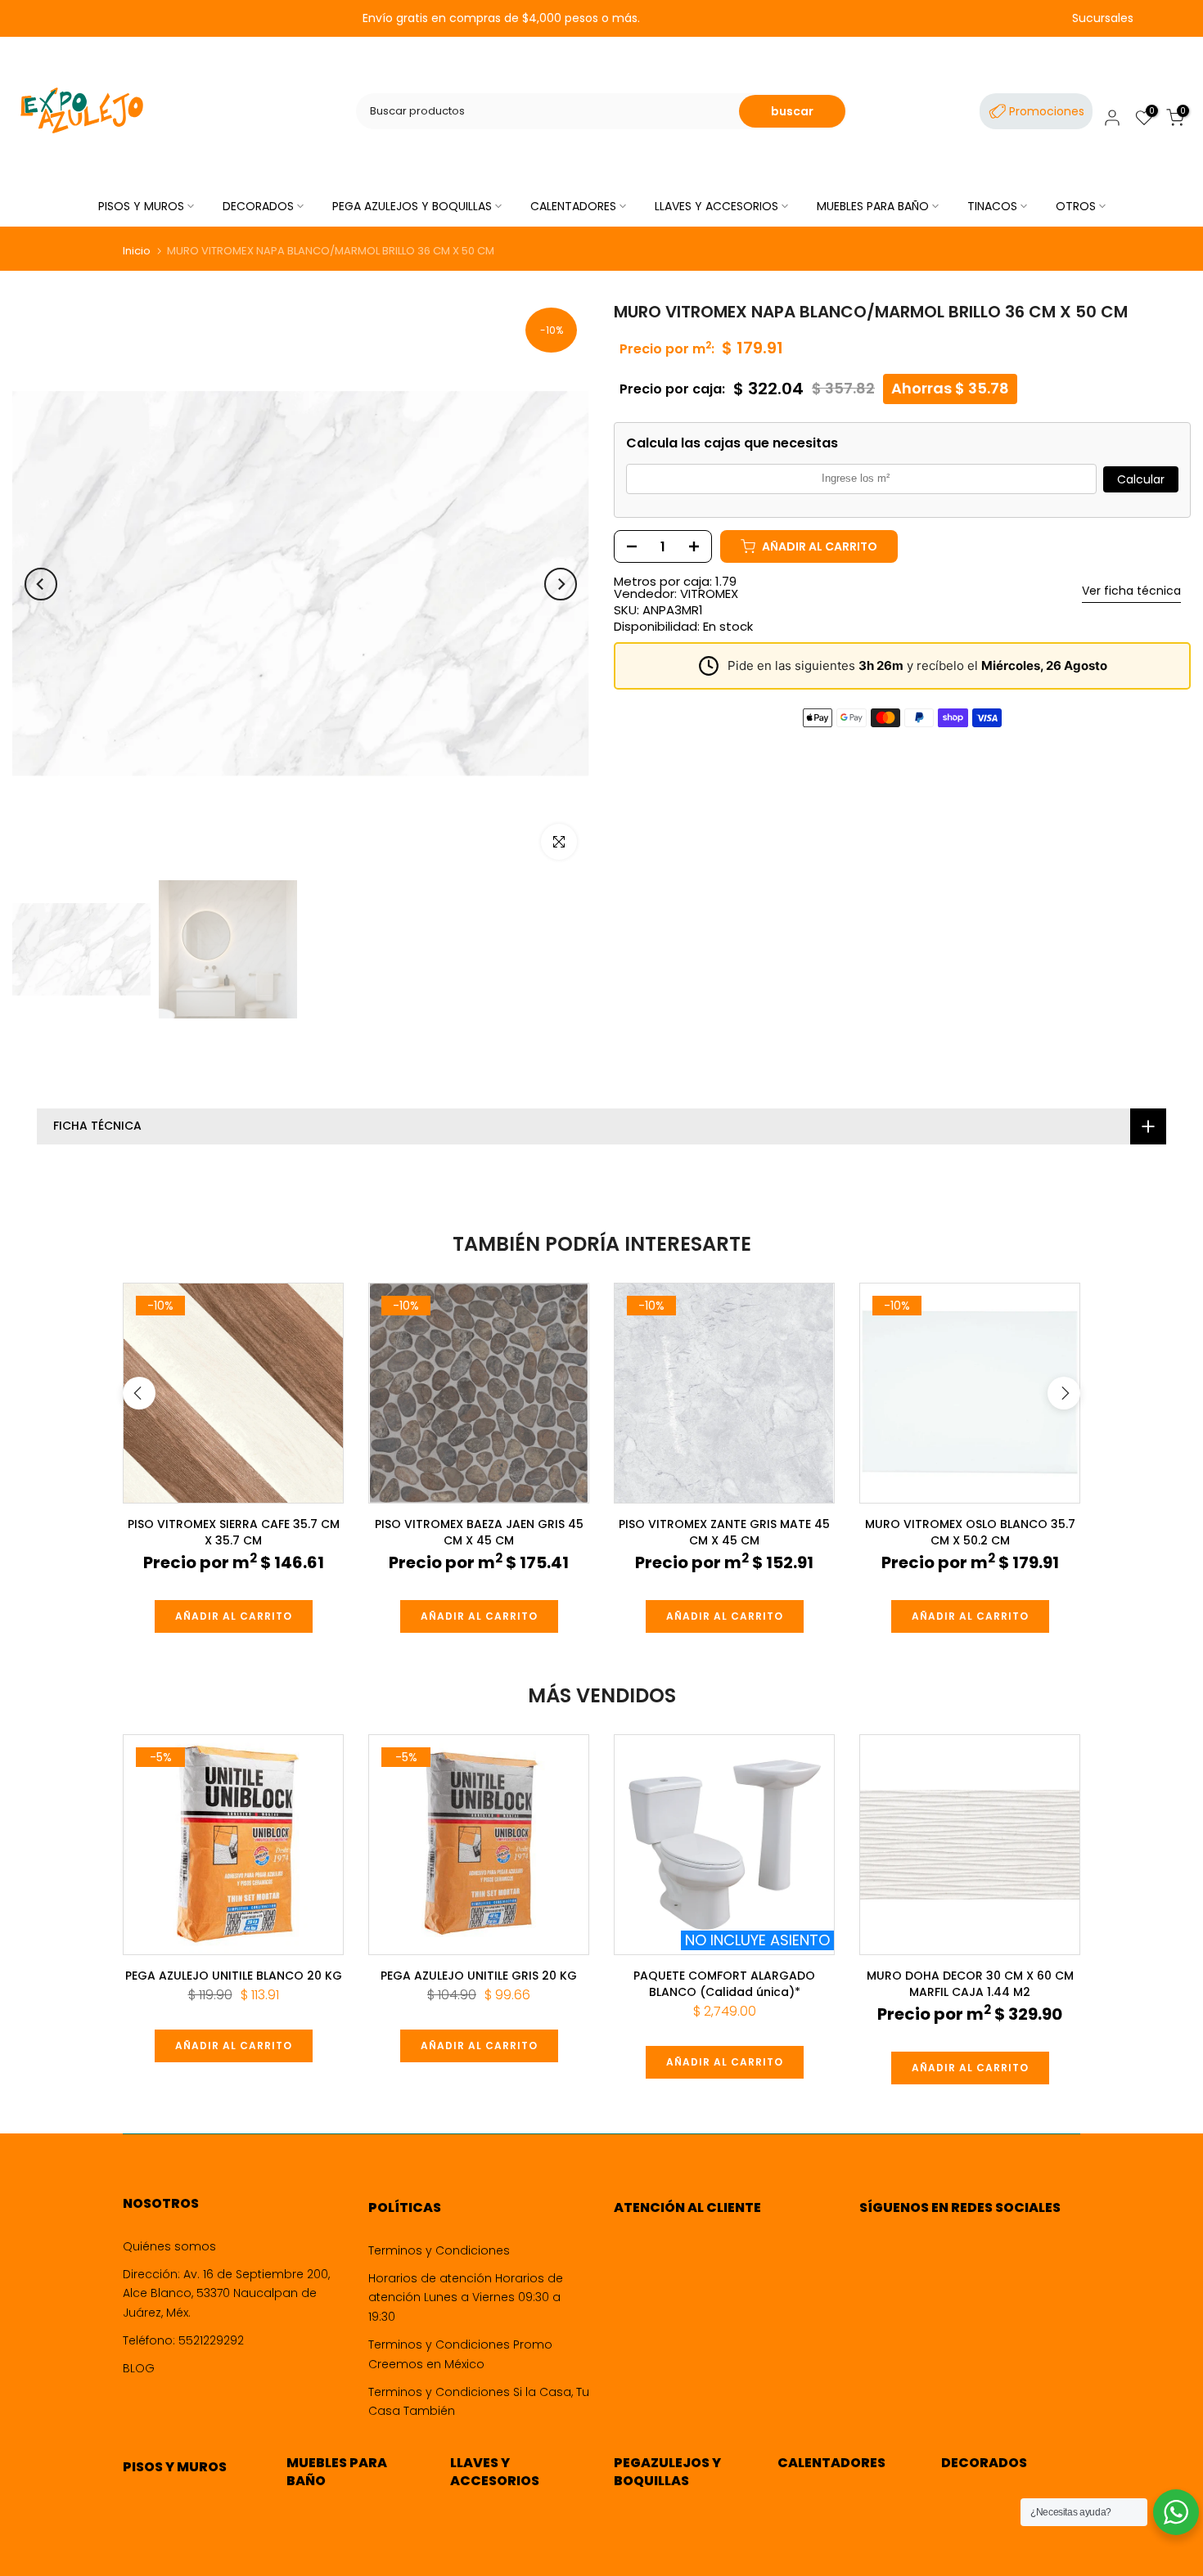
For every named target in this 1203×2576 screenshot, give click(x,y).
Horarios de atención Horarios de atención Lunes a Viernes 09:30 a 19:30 (466, 2298)
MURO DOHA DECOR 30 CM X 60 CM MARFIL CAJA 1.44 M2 (970, 1984)
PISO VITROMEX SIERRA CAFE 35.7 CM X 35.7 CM (234, 1532)
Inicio (137, 251)
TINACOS (992, 206)
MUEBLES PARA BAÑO (873, 206)
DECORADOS (258, 206)
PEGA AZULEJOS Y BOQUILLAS (412, 206)
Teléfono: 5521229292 (183, 2340)
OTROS (1076, 206)
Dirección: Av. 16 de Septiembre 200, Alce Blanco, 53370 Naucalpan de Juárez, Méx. (226, 2294)
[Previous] (41, 584)
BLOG (139, 2368)
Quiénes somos (169, 2246)
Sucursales (1103, 18)
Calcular (1141, 479)
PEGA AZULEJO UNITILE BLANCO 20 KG (234, 1976)
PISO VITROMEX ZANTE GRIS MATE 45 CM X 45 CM (724, 1532)
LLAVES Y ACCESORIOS (716, 206)
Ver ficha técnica (1131, 591)
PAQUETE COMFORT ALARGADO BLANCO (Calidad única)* (724, 1984)
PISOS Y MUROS (141, 206)
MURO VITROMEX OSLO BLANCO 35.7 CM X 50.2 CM (970, 1532)
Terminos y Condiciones (439, 2250)
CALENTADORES (573, 206)
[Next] (561, 584)
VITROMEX (709, 593)
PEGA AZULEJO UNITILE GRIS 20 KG (479, 1976)
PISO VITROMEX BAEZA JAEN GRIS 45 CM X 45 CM (479, 1532)
